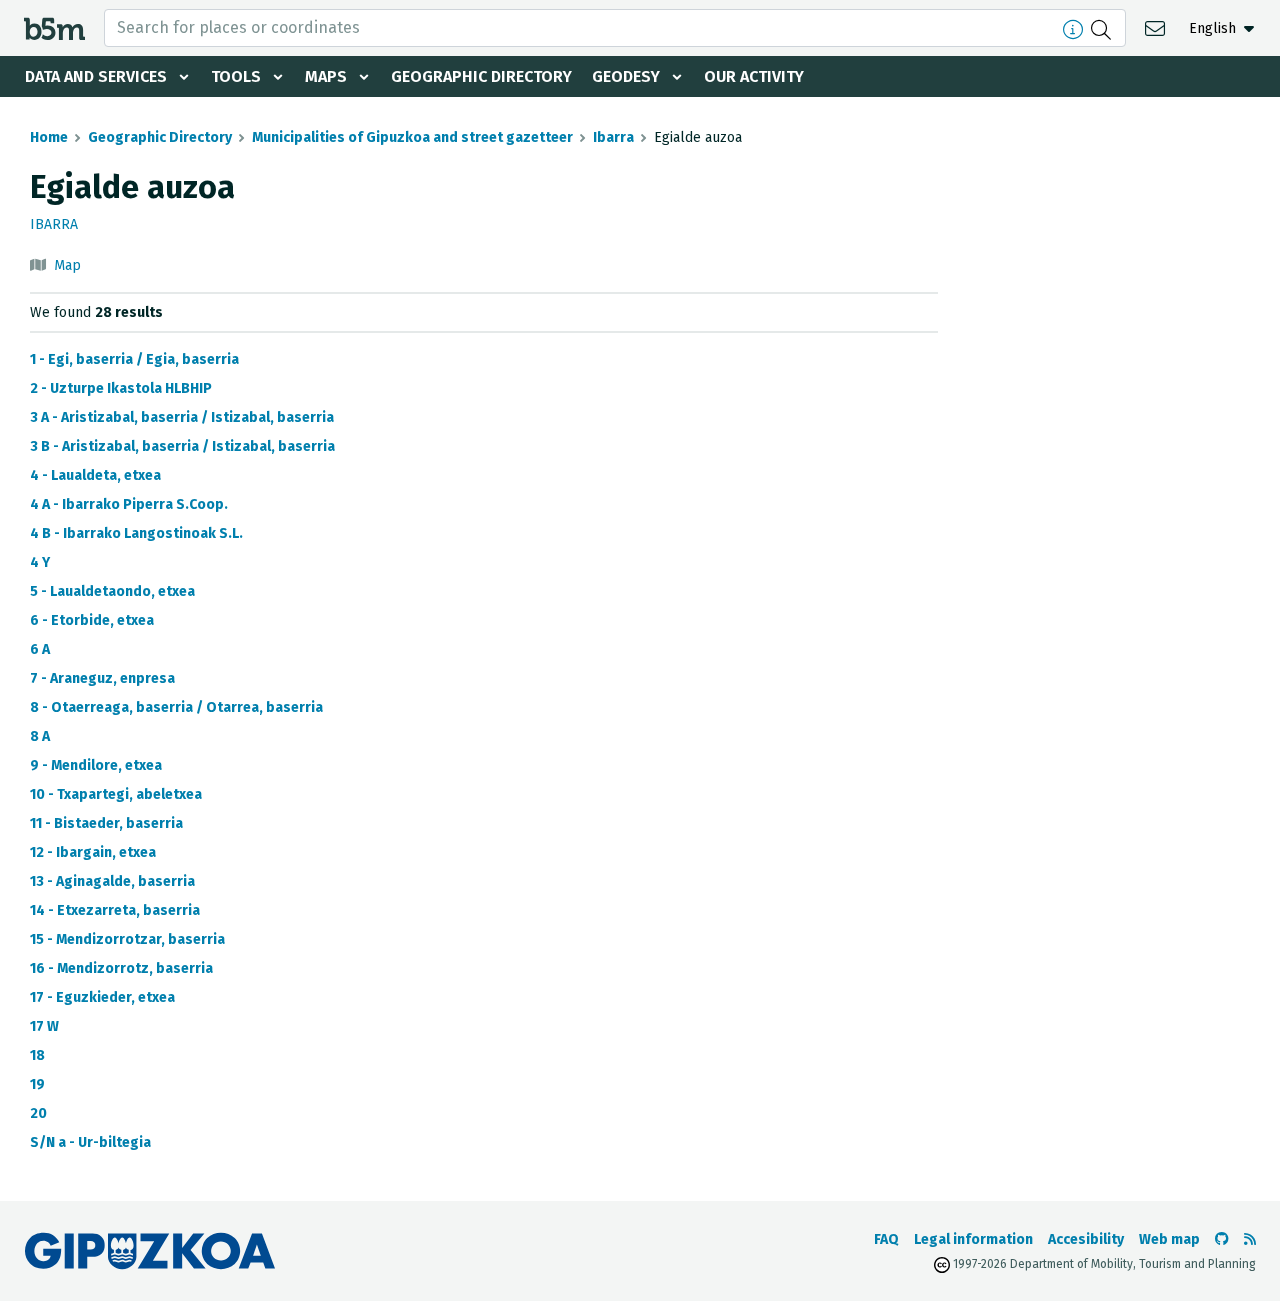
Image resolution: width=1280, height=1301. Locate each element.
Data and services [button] (96, 76)
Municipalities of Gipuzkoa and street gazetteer (412, 137)
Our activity (754, 76)
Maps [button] (326, 76)
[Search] (1103, 28)
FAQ (886, 1239)
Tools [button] (236, 76)
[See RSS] (1250, 1239)
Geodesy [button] (626, 76)
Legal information (973, 1239)
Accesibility (1086, 1239)
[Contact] (1157, 27)
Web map (1169, 1239)
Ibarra (613, 137)
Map (67, 265)
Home (49, 137)
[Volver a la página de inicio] (54, 27)
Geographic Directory (481, 76)
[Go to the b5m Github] (1222, 1239)
